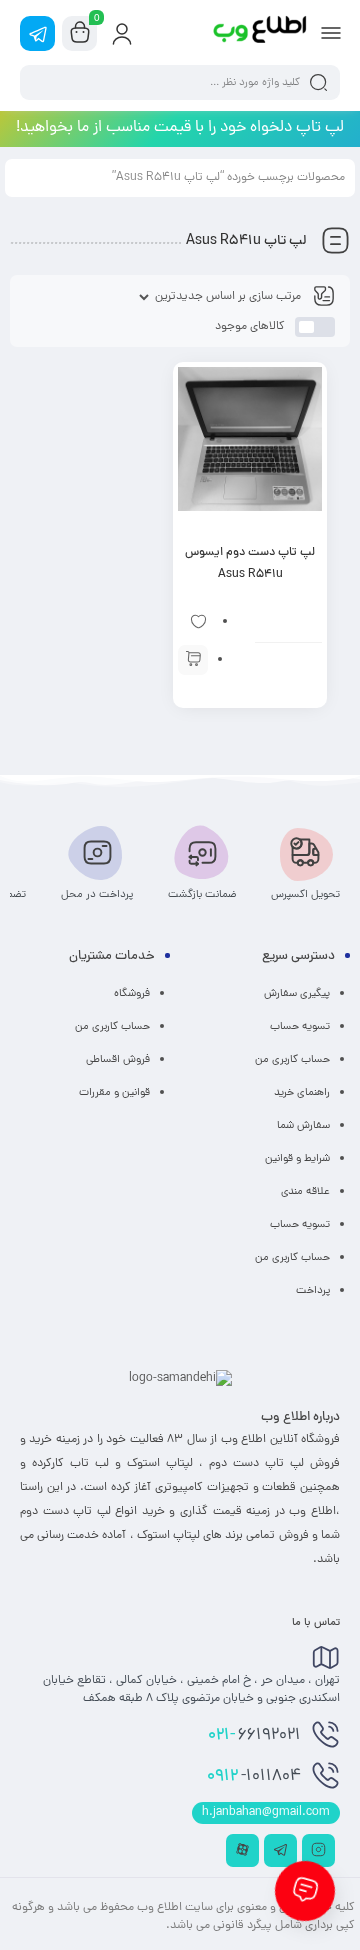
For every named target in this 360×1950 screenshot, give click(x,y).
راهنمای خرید (302, 1093)
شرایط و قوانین (297, 1159)
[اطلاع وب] (261, 33)
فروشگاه (132, 994)
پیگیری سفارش (297, 994)
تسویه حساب (300, 1027)
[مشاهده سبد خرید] (80, 34)
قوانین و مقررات (114, 1093)
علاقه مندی (305, 1192)
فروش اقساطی (118, 1060)
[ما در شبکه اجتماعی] (37, 33)
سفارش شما (303, 1126)
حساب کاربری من (292, 1060)
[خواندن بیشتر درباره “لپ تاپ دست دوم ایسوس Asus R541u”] (193, 660)
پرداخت (313, 1291)
